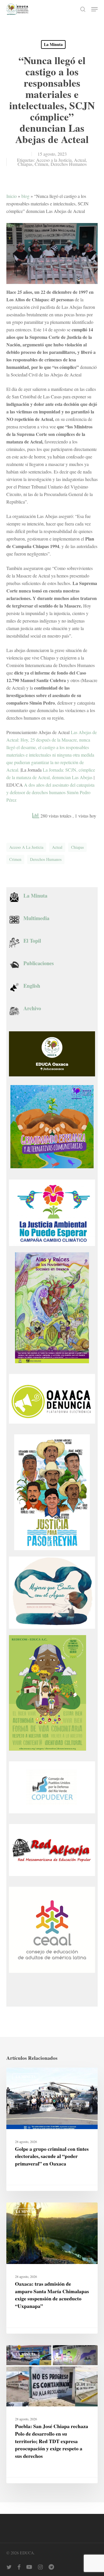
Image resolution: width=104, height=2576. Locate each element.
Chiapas (25, 164)
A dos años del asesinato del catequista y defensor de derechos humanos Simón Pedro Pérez (50, 792)
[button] (94, 9)
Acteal (80, 160)
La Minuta (53, 44)
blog (25, 196)
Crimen (41, 164)
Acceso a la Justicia (54, 160)
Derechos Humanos (69, 164)
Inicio (12, 196)
